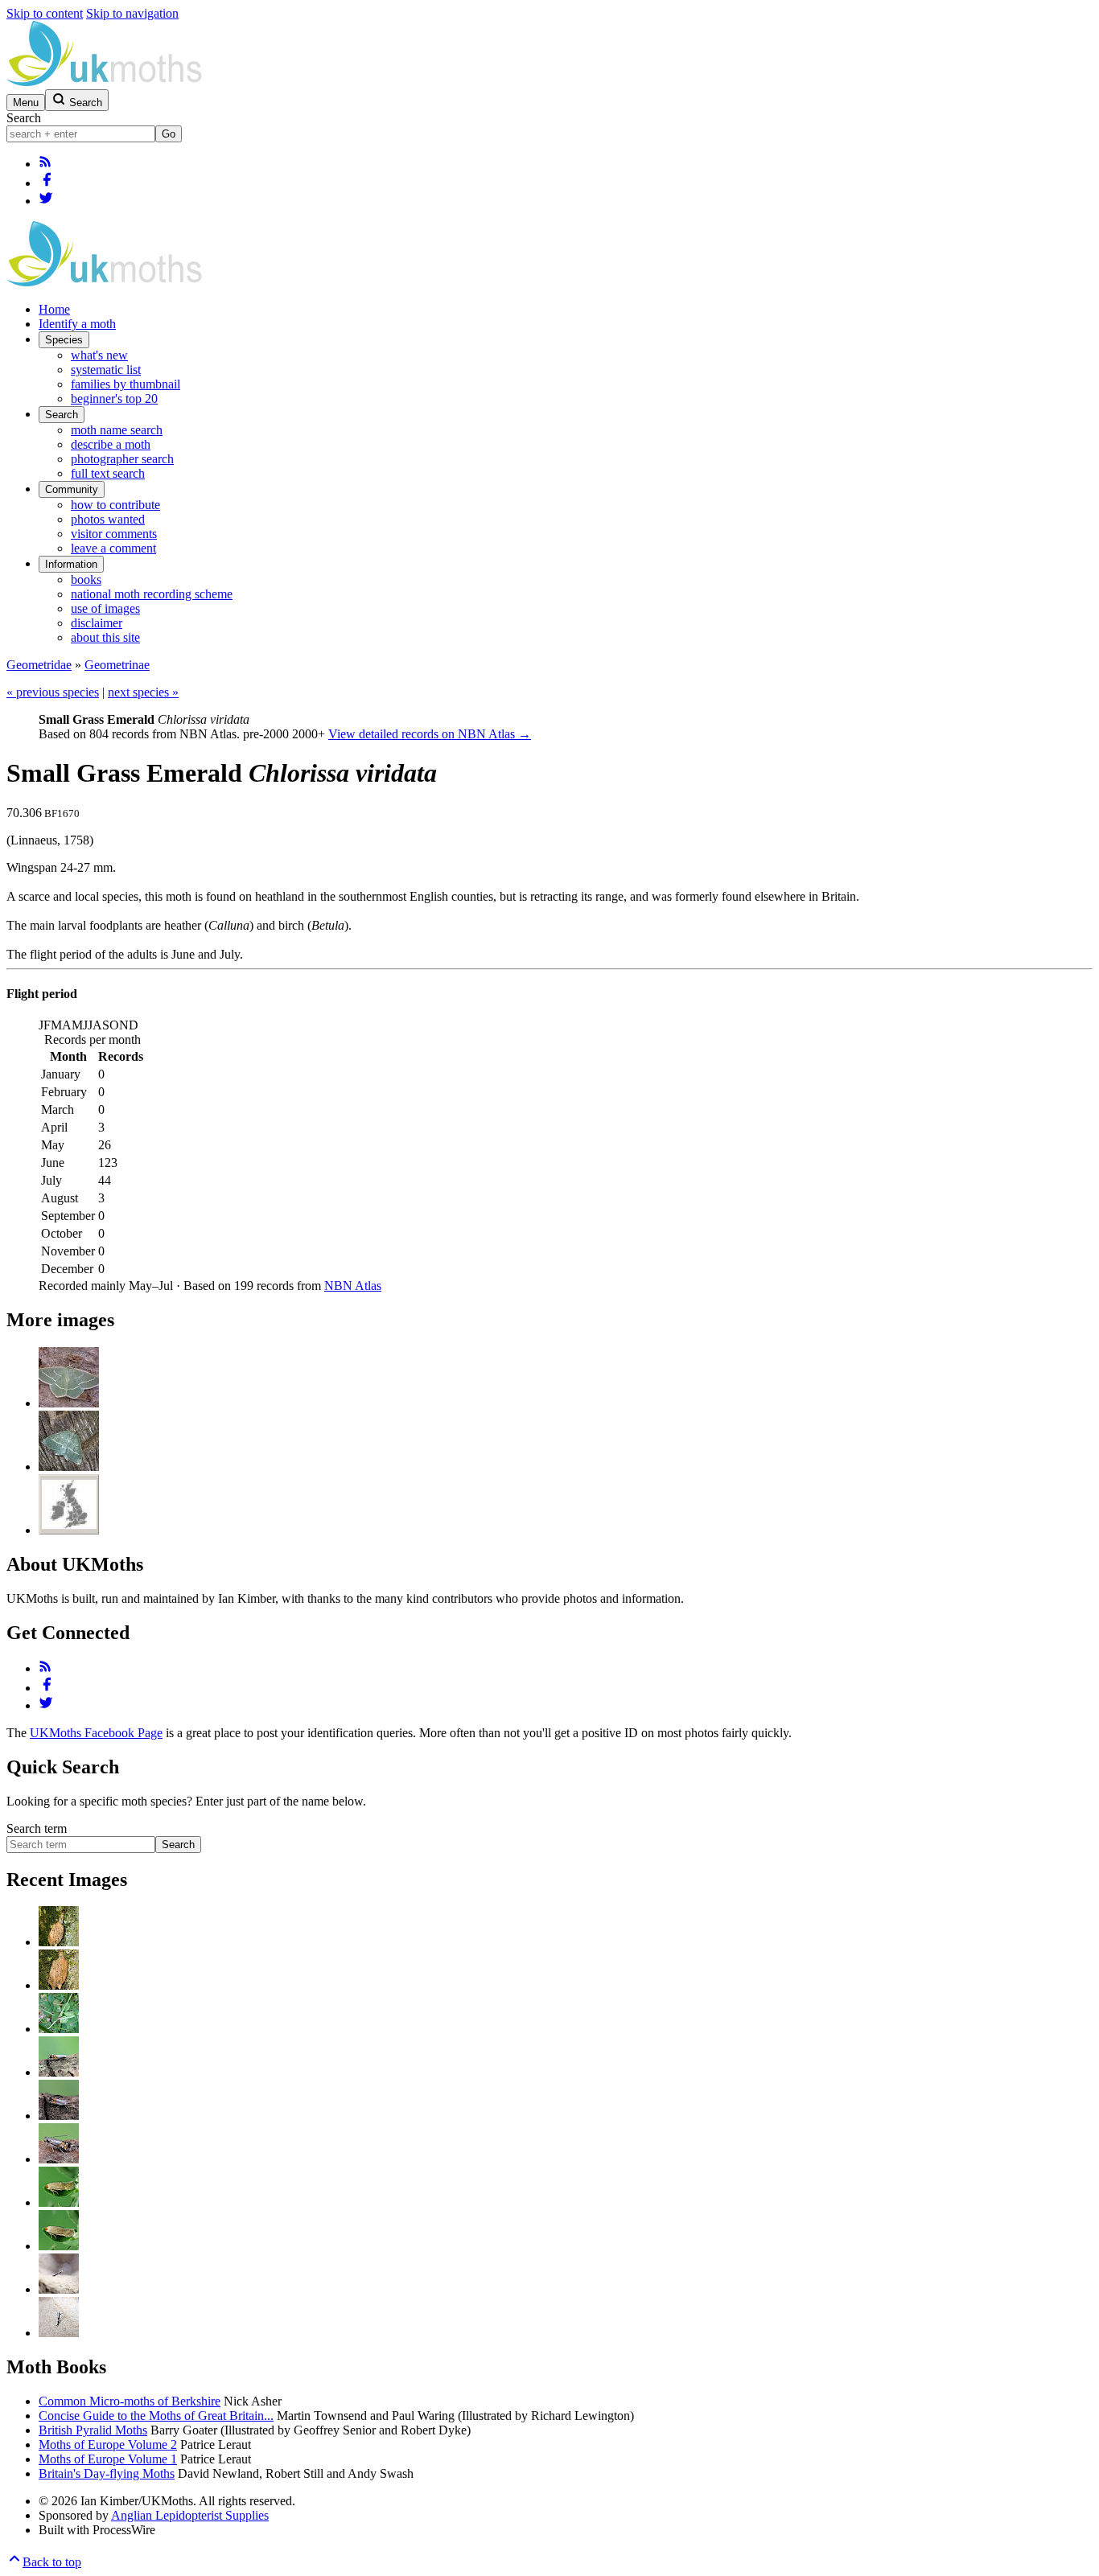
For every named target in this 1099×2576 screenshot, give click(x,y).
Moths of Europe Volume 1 (108, 2459)
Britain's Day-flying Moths (107, 2473)
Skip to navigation (132, 13)
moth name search (117, 430)
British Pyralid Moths (93, 2430)
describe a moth (111, 444)
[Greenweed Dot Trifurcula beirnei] (59, 2202)
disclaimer (97, 623)
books (86, 579)
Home (54, 309)
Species (64, 340)
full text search (108, 473)
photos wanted (108, 519)
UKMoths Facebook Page (96, 1733)
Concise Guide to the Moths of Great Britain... (156, 2416)
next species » (143, 692)
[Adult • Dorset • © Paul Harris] (69, 1403)
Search (24, 118)
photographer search (122, 459)
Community (72, 489)
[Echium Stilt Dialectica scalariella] (59, 2289)
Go (169, 134)
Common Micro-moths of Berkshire (130, 2401)
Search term (37, 1828)
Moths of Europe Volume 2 (108, 2445)
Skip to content (45, 13)
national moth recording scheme (152, 594)
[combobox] (81, 134)
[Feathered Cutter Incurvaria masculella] (59, 1942)
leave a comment (113, 548)
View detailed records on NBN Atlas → (430, 734)
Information (71, 564)
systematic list (106, 370)
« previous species (53, 692)
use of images (105, 608)
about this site (105, 637)
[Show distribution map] (69, 1530)
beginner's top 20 (114, 399)
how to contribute (115, 505)
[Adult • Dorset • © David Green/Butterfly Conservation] (69, 1467)
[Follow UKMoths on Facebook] (47, 183)
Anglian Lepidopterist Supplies (190, 2515)
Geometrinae (117, 665)
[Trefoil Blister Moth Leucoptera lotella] (59, 2029)
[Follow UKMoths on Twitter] (46, 201)
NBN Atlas (353, 1286)
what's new (99, 355)
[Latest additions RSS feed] (45, 164)
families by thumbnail (126, 384)
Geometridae (39, 665)
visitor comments (114, 534)
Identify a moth (77, 324)
